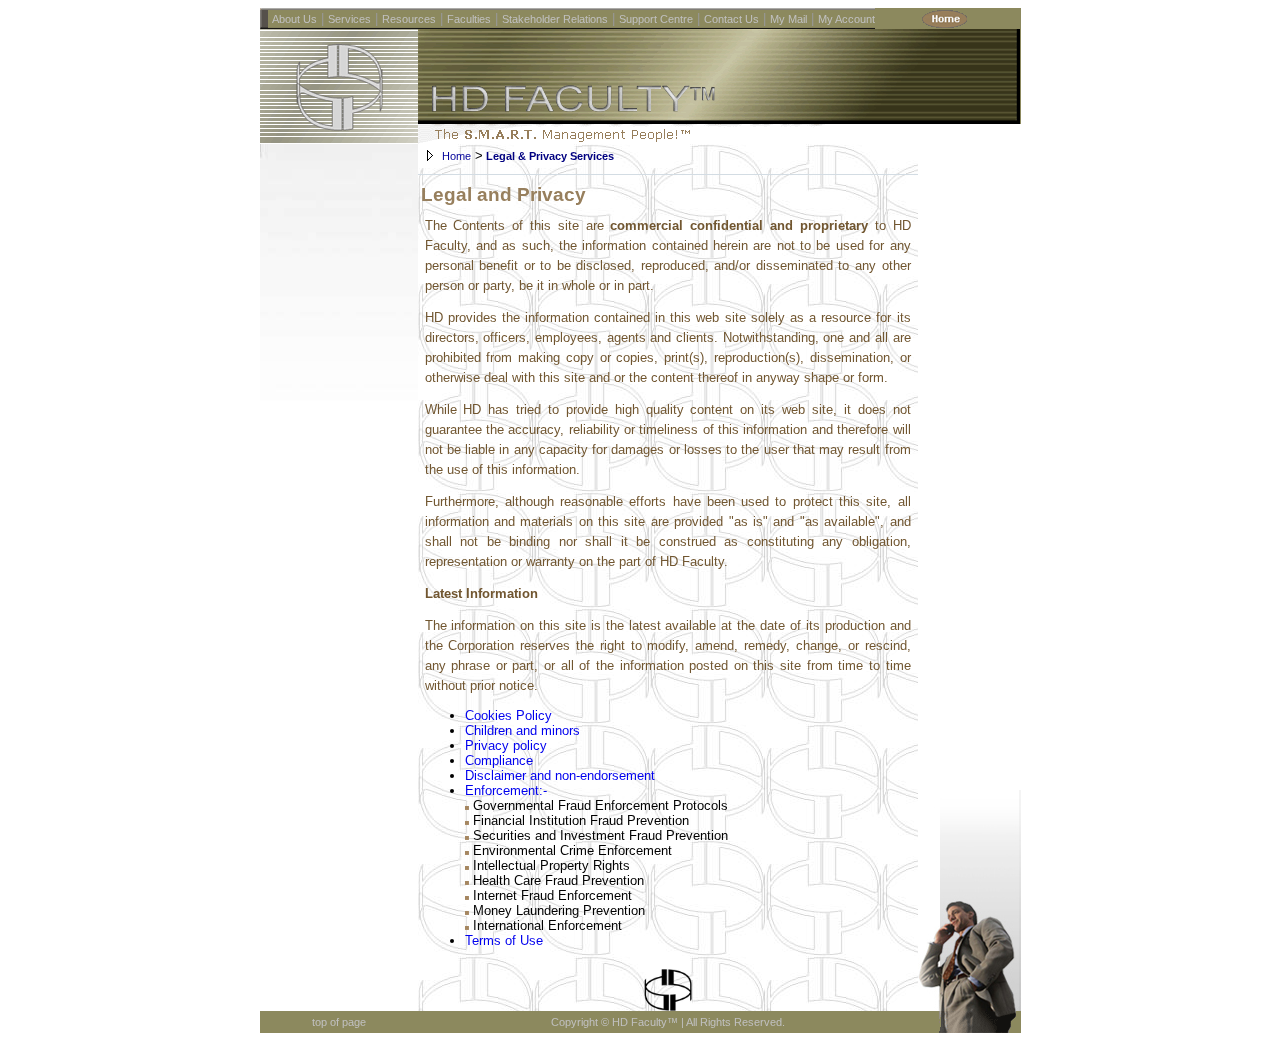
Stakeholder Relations (555, 19)
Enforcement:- (506, 790)
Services (349, 19)
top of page (339, 1022)
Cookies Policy (508, 715)
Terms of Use (504, 940)
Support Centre (656, 19)
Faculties (469, 19)
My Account (846, 19)
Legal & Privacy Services (548, 156)
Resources (409, 19)
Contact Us (731, 19)
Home (456, 156)
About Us (294, 19)
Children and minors (522, 730)
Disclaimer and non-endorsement (560, 775)
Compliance (499, 760)
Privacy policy (506, 745)
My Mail (788, 19)
